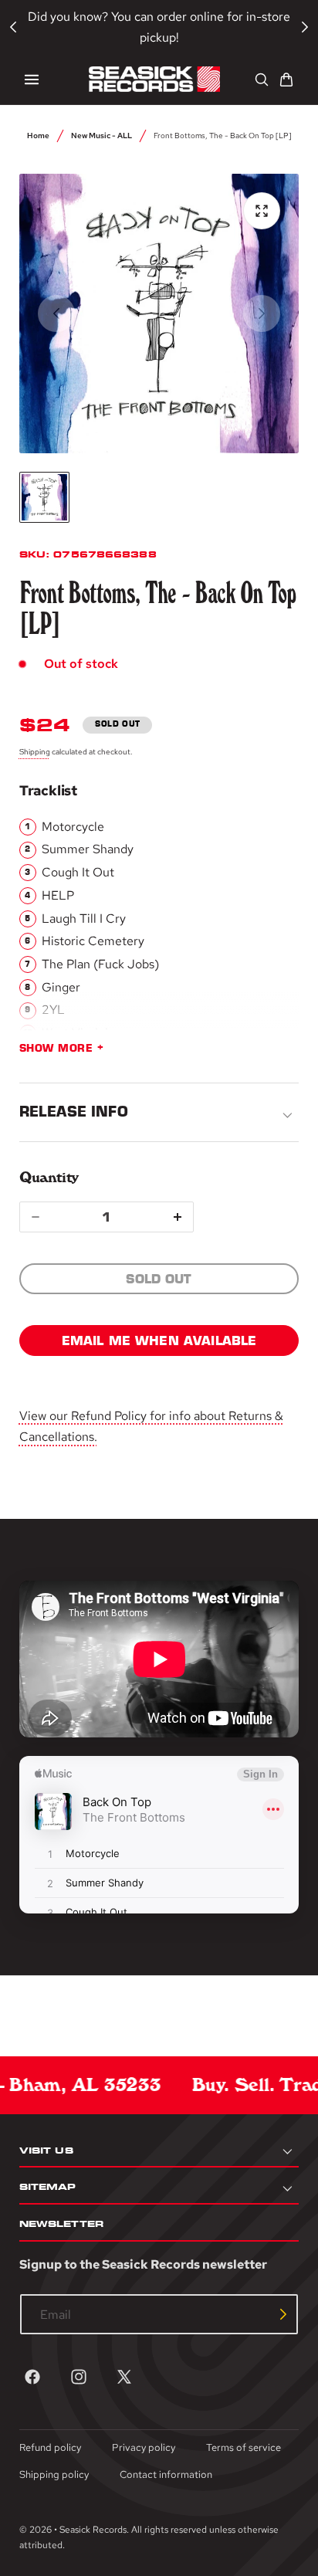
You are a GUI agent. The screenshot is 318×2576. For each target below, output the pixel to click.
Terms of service (244, 2447)
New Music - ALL (101, 135)
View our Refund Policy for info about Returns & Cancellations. (151, 1426)
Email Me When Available (159, 1341)
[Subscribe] (283, 2314)
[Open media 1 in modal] (262, 211)
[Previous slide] (56, 314)
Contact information (166, 2474)
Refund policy (50, 2447)
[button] (32, 80)
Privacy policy (144, 2447)
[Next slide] (262, 314)
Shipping (35, 751)
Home (38, 135)
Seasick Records (93, 2530)
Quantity (49, 1177)
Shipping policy (54, 2474)
